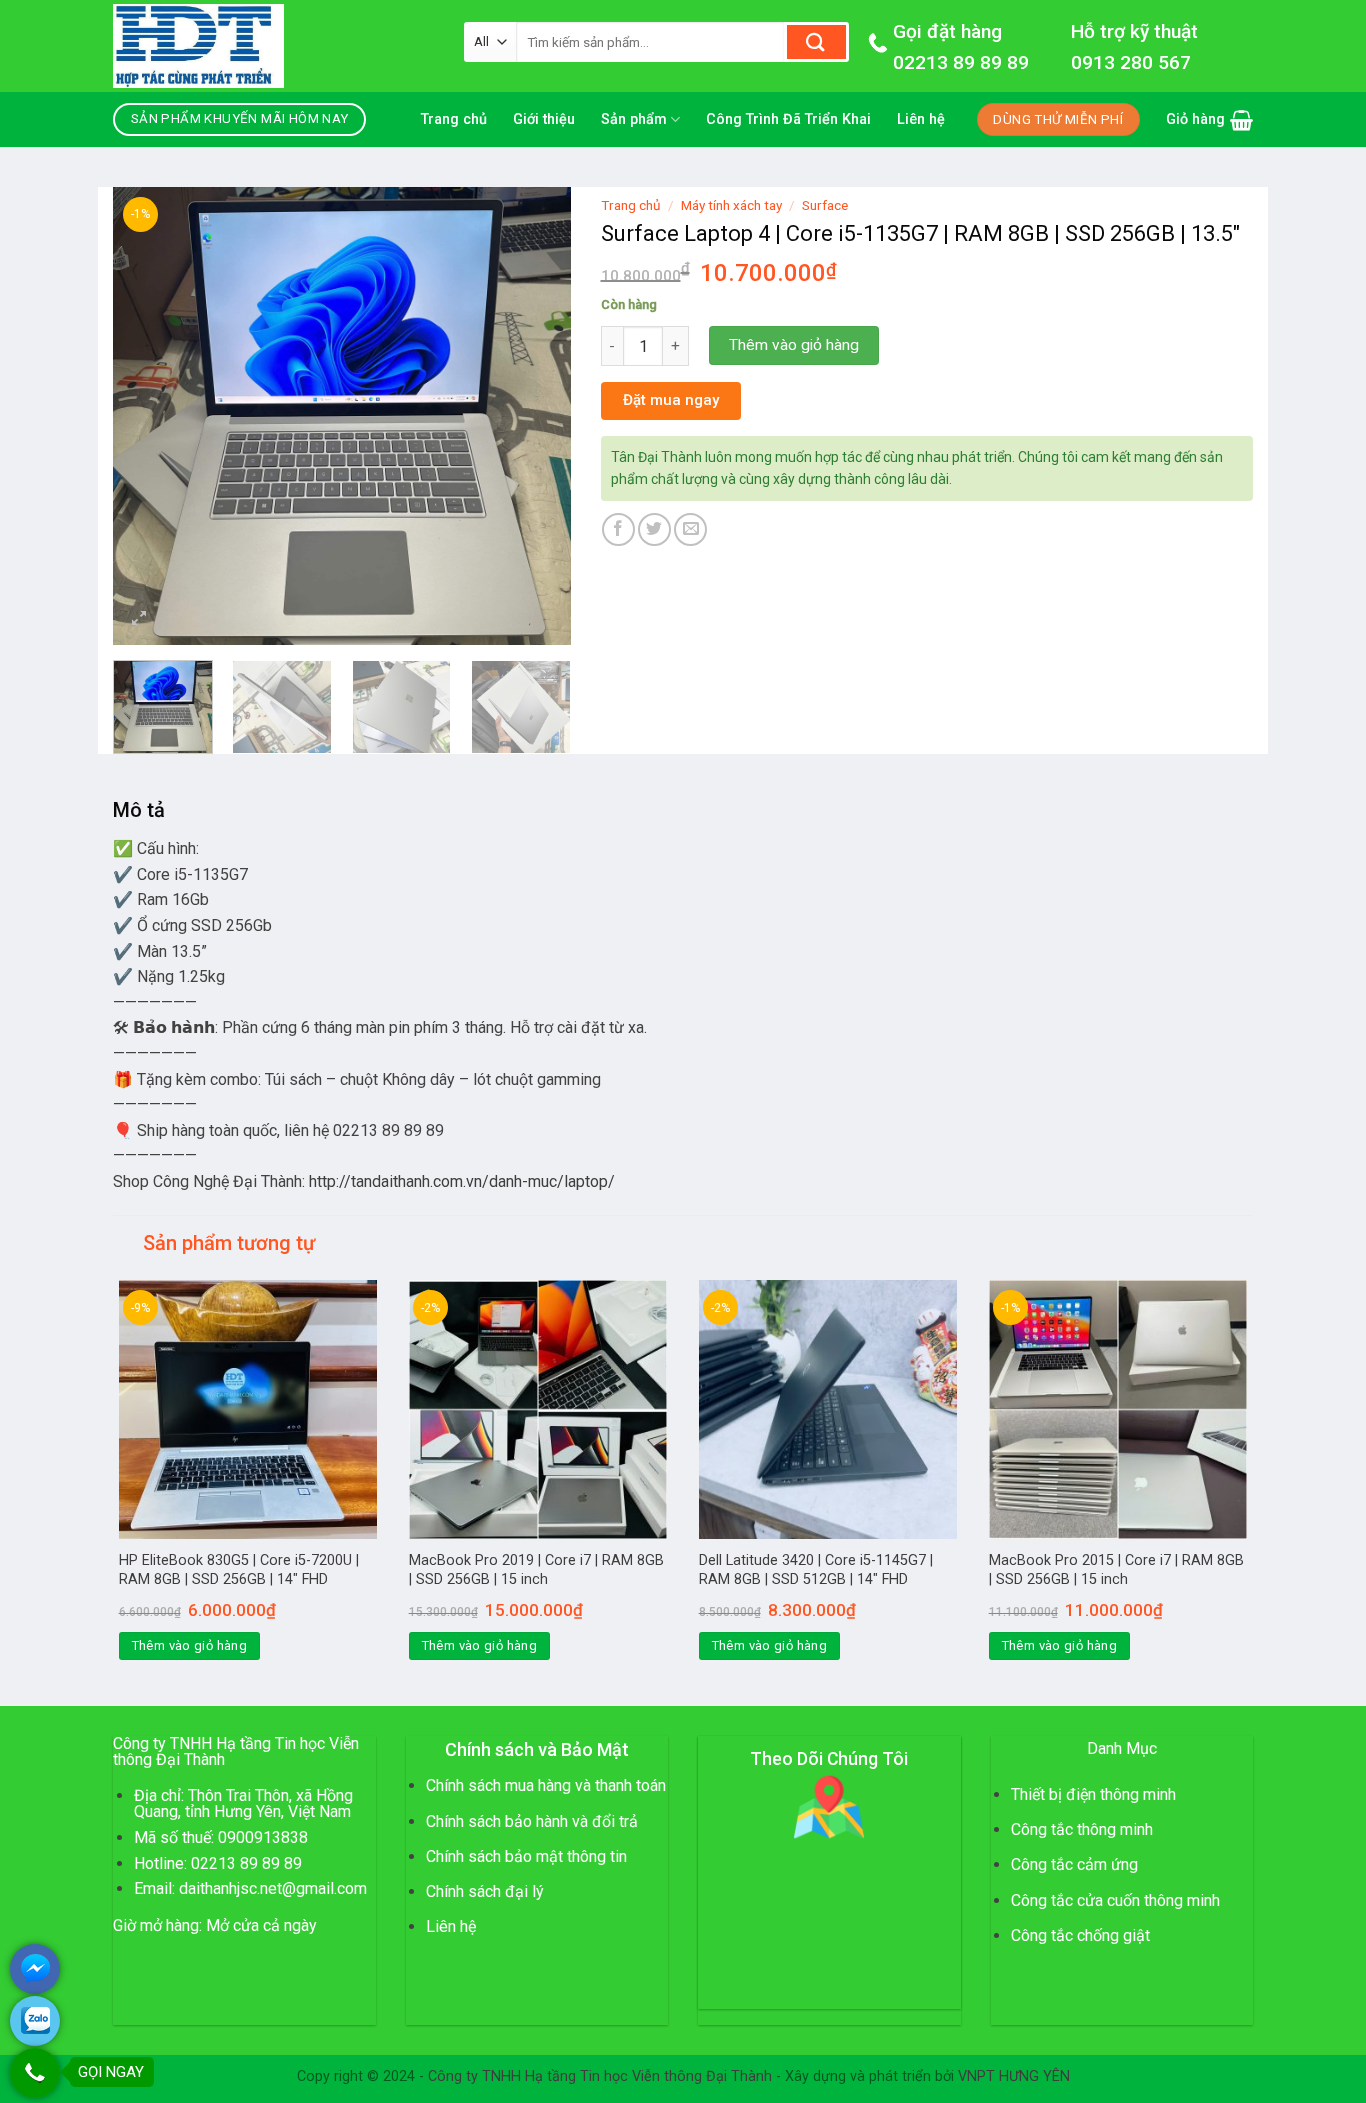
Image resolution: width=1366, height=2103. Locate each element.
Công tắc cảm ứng (1074, 1864)
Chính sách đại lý (485, 1891)
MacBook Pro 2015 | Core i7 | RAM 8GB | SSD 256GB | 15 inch (1116, 1570)
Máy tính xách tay (731, 205)
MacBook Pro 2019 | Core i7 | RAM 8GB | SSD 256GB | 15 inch (536, 1570)
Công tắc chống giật (1080, 1935)
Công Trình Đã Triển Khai (788, 119)
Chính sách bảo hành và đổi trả (532, 1821)
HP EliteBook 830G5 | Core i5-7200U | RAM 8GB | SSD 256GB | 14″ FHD (239, 1570)
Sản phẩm (634, 119)
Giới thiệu (544, 119)
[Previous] (147, 416)
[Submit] (816, 42)
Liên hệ (921, 119)
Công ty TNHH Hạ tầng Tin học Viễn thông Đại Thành (600, 2076)
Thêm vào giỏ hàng (794, 345)
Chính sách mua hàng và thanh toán (546, 1785)
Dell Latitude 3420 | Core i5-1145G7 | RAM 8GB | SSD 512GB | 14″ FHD (816, 1570)
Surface (825, 205)
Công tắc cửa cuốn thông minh (1115, 1900)
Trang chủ (454, 119)
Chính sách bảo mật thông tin (526, 1856)
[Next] (536, 416)
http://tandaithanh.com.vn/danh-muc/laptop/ (462, 1181)
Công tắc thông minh (1082, 1829)
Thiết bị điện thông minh (1093, 1794)
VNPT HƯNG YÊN (1014, 2076)
